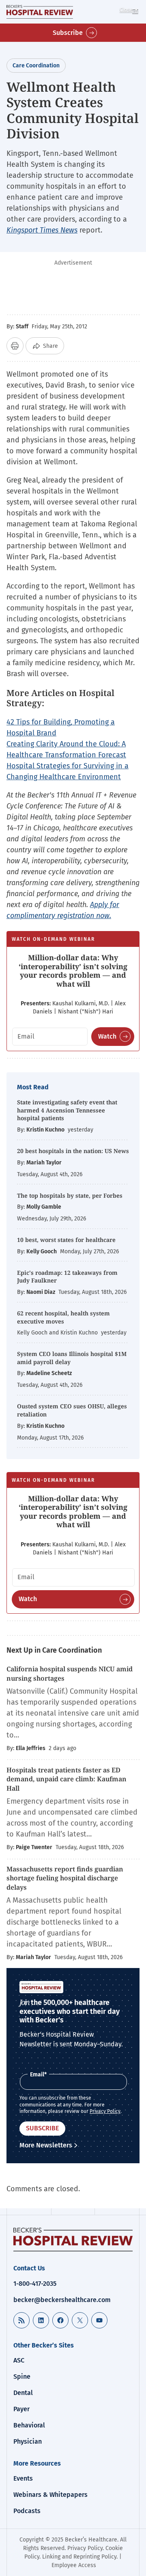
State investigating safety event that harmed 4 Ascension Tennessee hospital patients (67, 1110)
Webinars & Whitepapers (50, 2495)
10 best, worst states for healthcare (66, 1240)
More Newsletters (46, 2145)
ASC (19, 2360)
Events (23, 2478)
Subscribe (68, 33)
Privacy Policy (105, 2111)
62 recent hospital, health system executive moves (63, 1317)
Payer (21, 2409)
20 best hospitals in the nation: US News (73, 1151)
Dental (23, 2393)
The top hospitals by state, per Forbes (71, 1195)
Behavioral (29, 2425)
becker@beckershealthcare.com (62, 2300)
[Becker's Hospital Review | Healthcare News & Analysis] (40, 12)
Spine (22, 2377)
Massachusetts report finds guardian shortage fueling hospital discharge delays (65, 1878)
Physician (28, 2441)
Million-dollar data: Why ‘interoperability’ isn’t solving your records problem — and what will (73, 971)
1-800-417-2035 (35, 2284)
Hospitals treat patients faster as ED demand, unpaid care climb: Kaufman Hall (67, 1779)
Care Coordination (36, 66)
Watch (107, 1036)
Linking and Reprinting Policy (79, 2557)
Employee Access (74, 2565)
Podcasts (27, 2511)
